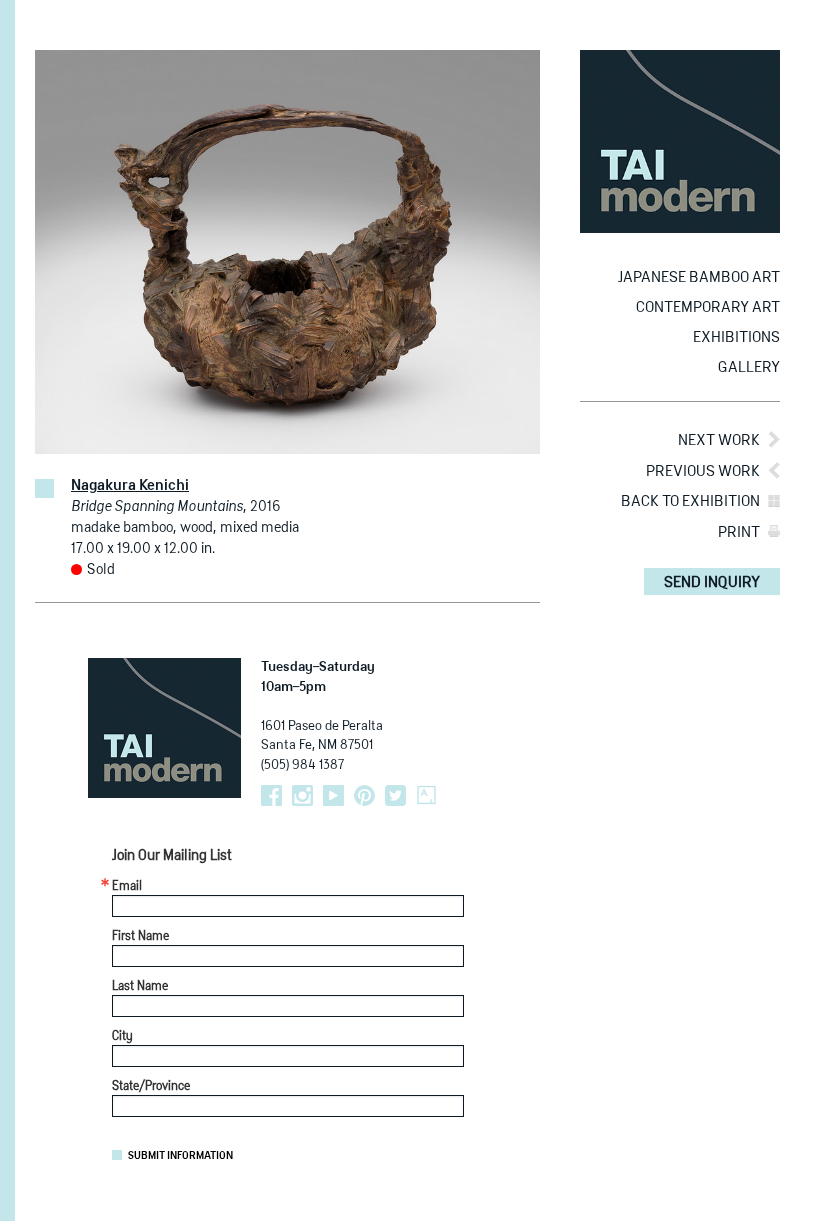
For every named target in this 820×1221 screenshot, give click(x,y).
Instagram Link (302, 795)
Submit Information (180, 1156)
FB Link (271, 795)
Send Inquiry (712, 582)
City (122, 1037)
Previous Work (703, 471)
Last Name (140, 987)
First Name (140, 937)
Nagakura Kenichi (130, 486)
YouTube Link (333, 795)
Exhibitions (736, 337)
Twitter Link (395, 795)
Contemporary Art (708, 307)
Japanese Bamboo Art (699, 277)
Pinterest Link (364, 795)
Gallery (749, 367)
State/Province (151, 1087)
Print (739, 532)
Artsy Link (426, 795)
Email (127, 887)
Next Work (719, 440)
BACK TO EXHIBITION (690, 501)
